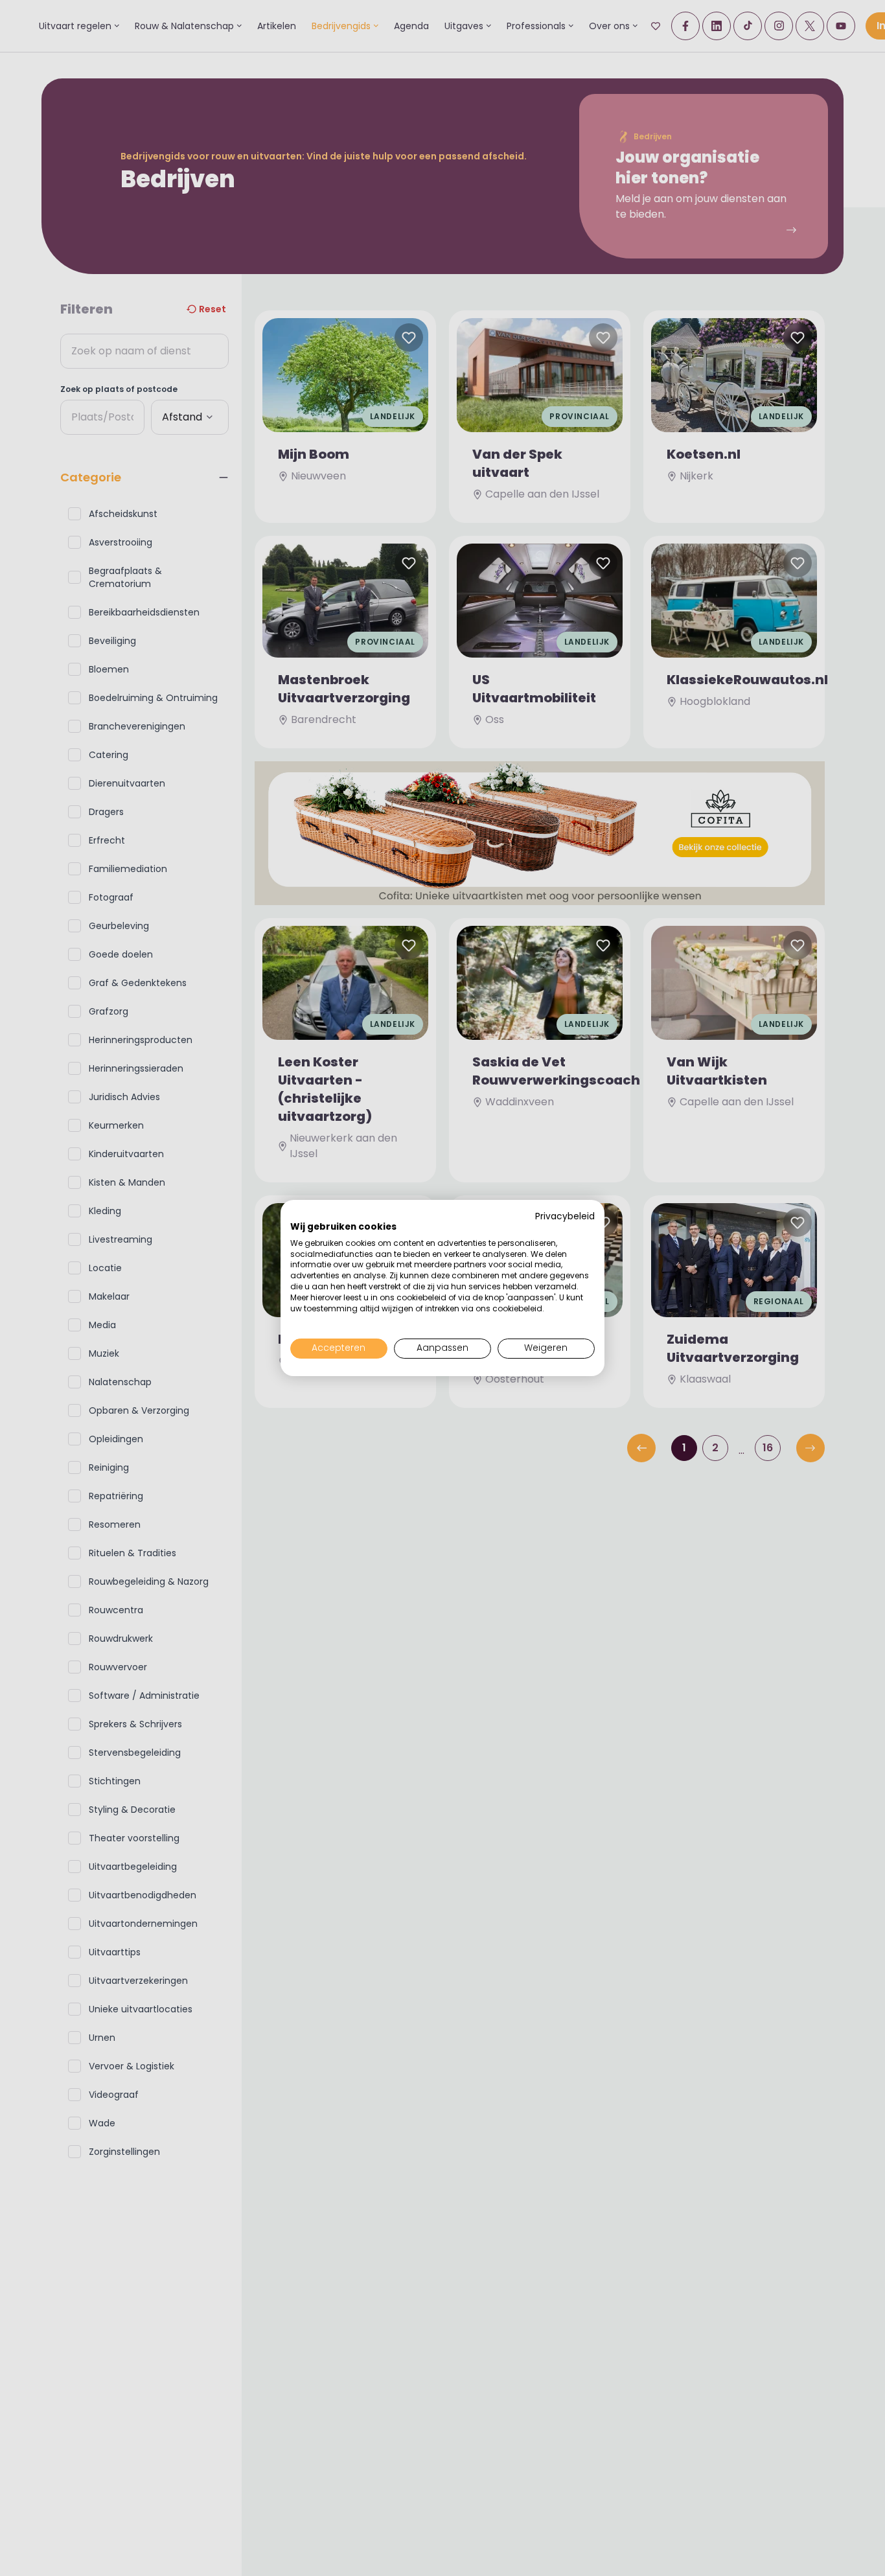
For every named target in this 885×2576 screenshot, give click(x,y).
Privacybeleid (565, 1216)
